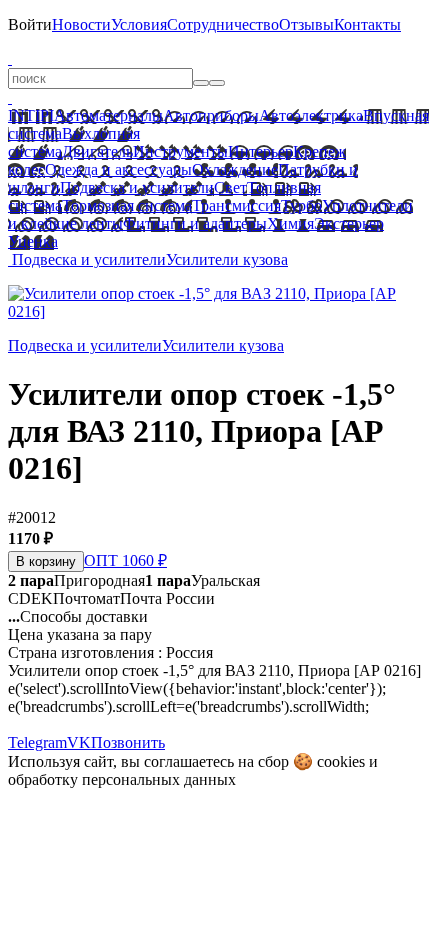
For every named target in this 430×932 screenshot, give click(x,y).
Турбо (301, 205)
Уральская (202, 580)
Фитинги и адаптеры (195, 223)
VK (79, 742)
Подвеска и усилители (137, 187)
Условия (139, 24)
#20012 (32, 517)
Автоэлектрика (311, 115)
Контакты (367, 24)
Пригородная (76, 580)
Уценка (33, 241)
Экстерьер (349, 223)
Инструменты (180, 151)
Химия (290, 223)
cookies (341, 761)
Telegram (37, 742)
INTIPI (31, 115)
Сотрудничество (223, 24)
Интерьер (260, 151)
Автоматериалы (108, 115)
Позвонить (128, 742)
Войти (30, 24)
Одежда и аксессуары (118, 169)
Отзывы (306, 24)
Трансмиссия (236, 205)
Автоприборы (211, 115)
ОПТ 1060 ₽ (125, 560)
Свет (230, 187)
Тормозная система (127, 205)
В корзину (46, 561)
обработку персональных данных (122, 779)
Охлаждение (235, 169)
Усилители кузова (227, 259)
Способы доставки (78, 616)
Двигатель (97, 151)
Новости (81, 24)
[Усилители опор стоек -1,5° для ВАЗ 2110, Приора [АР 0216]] (215, 311)
